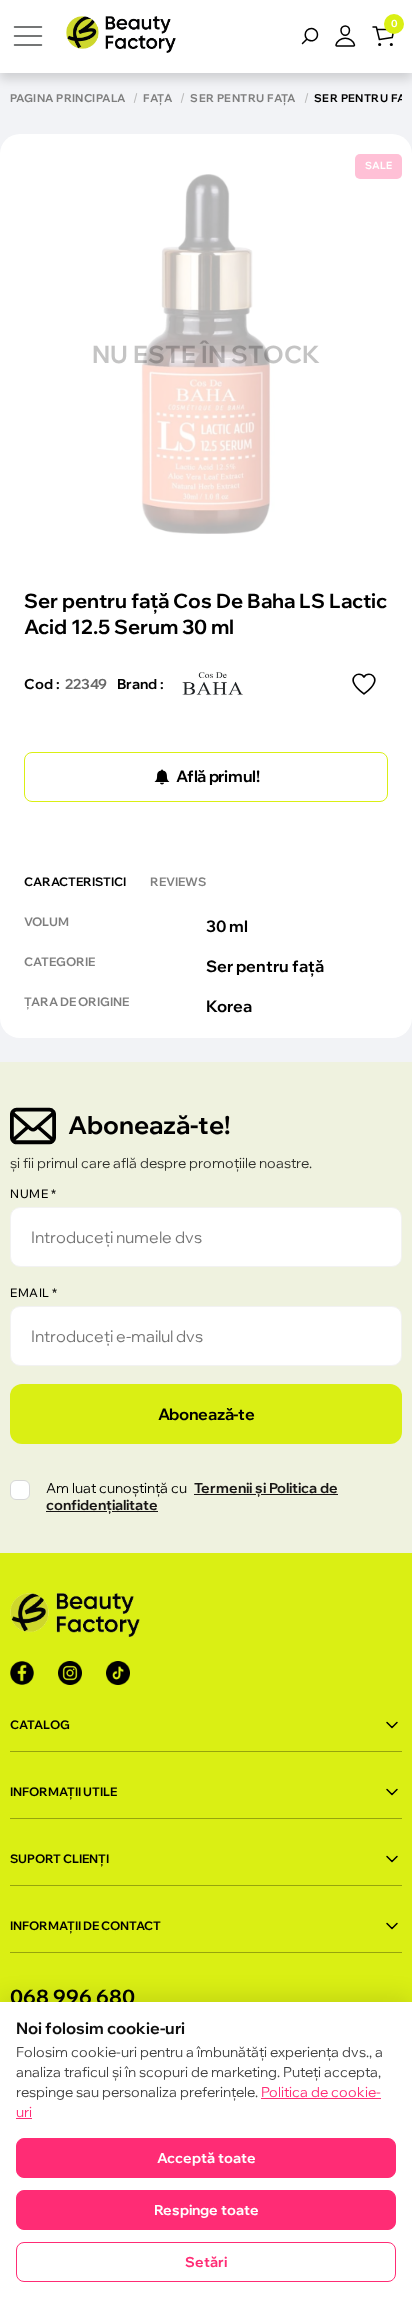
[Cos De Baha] (213, 684)
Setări (206, 2262)
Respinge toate (206, 2210)
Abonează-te (206, 1414)
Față (157, 98)
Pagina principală (67, 98)
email (34, 1292)
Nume (33, 1193)
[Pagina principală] (121, 36)
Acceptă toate (206, 2158)
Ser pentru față (243, 98)
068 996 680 (72, 1996)
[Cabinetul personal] (353, 36)
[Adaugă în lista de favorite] (364, 684)
